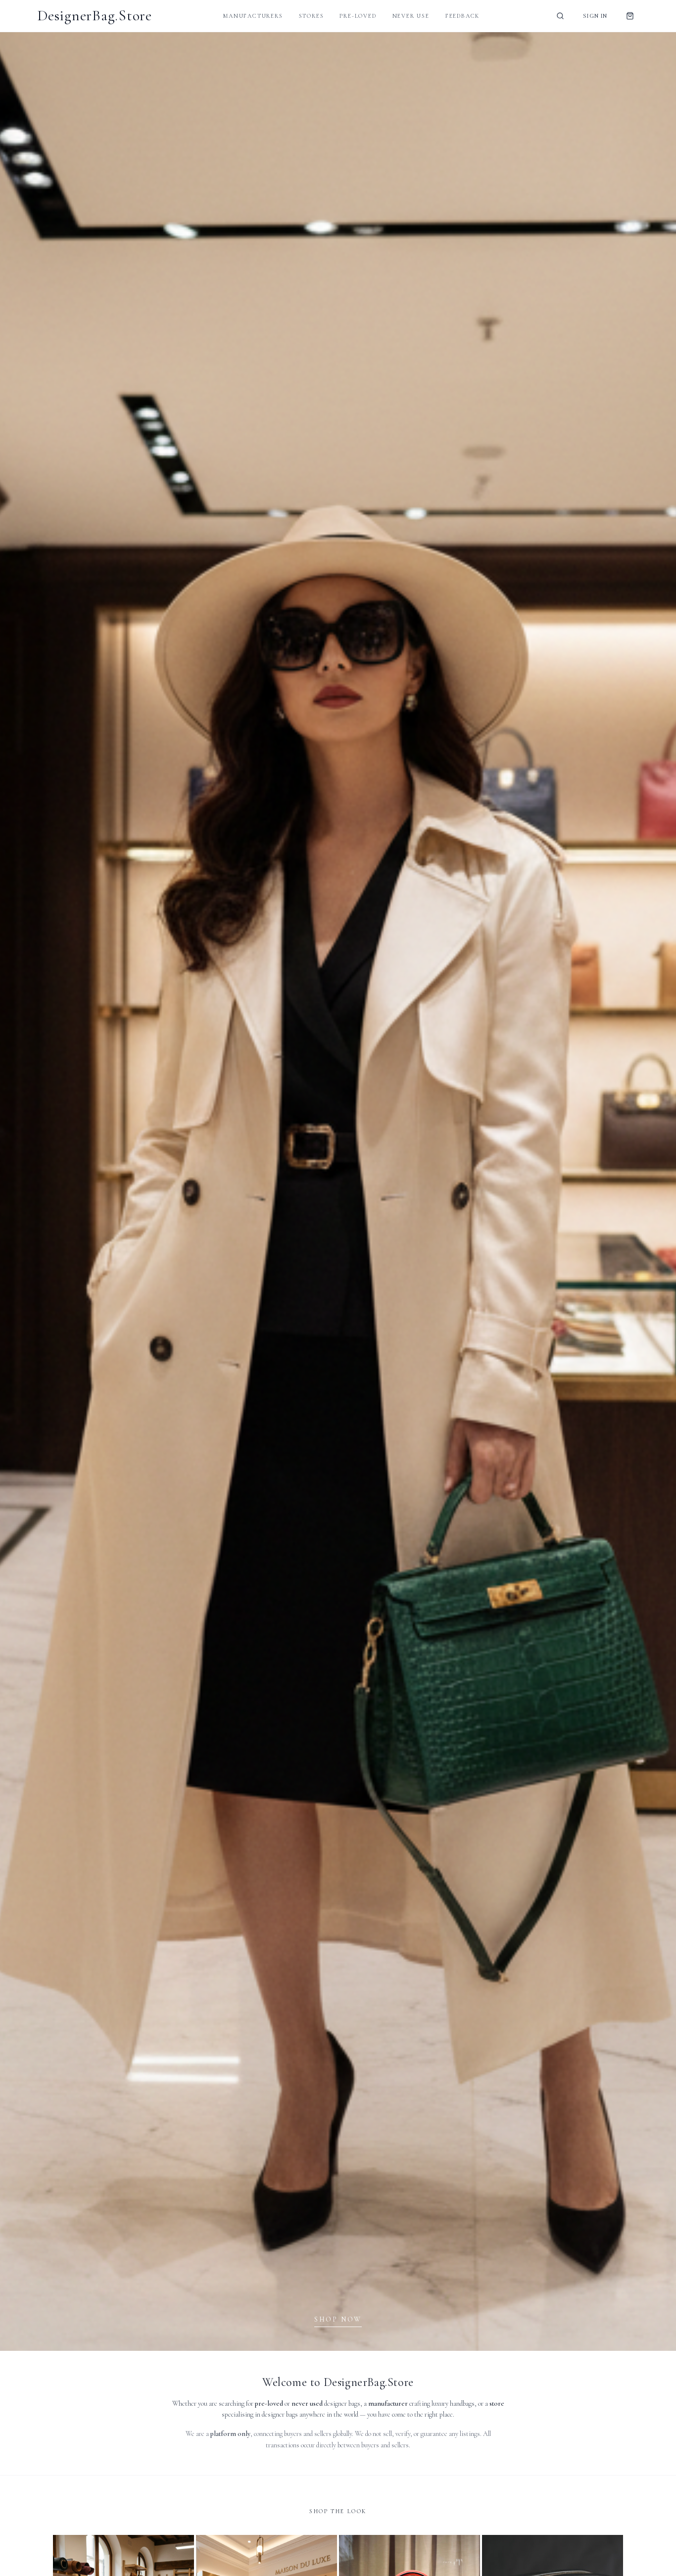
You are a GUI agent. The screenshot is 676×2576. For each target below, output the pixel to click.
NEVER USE (411, 16)
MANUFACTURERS (253, 16)
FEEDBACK (462, 16)
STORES (312, 16)
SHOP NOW (338, 2319)
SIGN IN (595, 16)
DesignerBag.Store (95, 16)
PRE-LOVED (358, 16)
